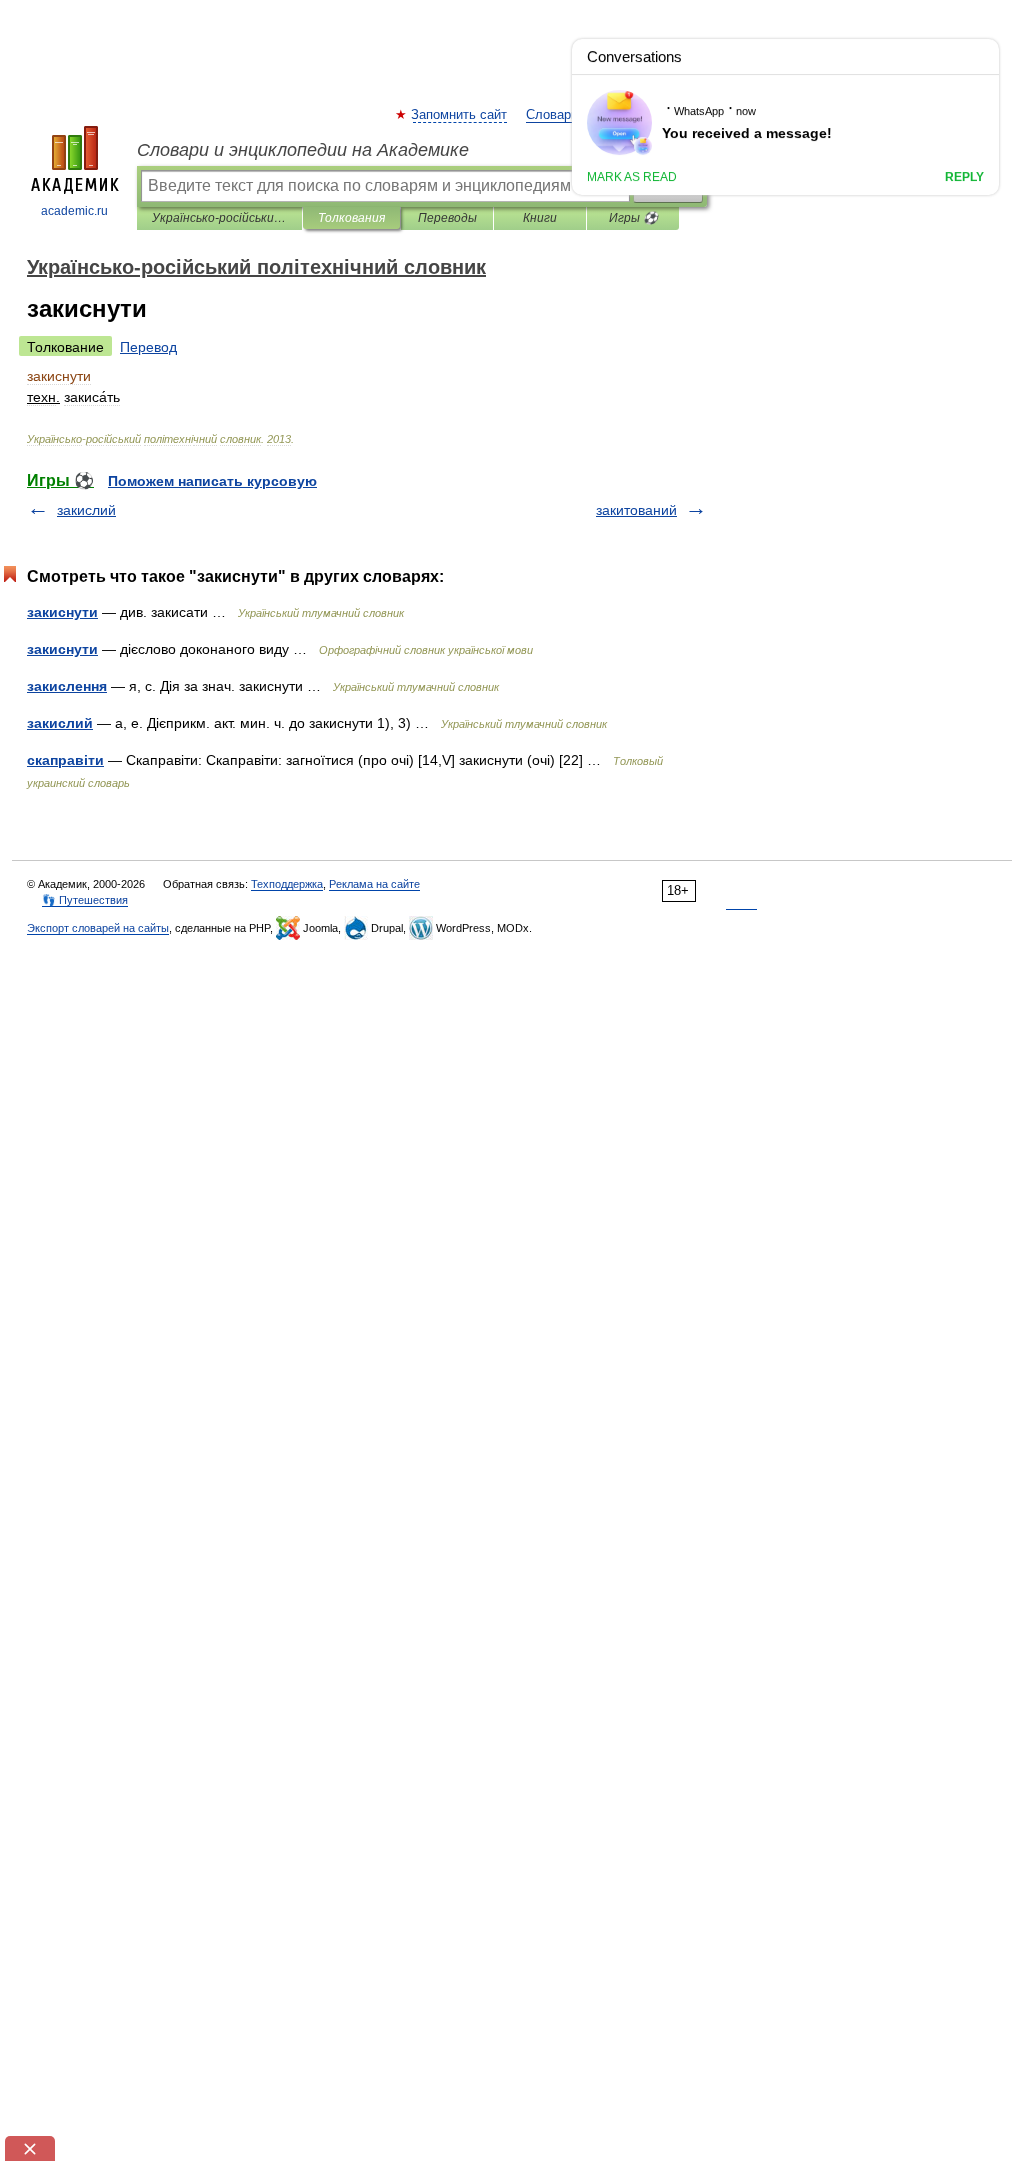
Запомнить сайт (460, 115)
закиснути (62, 612)
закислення (67, 686)
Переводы (447, 218)
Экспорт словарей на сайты (98, 928)
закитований (636, 510)
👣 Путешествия (85, 900)
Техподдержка (287, 884)
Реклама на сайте (374, 884)
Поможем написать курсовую (212, 481)
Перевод (148, 347)
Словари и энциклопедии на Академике (303, 150)
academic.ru (74, 211)
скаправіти (65, 760)
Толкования (351, 218)
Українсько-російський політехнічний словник (219, 218)
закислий (86, 510)
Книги (540, 218)
